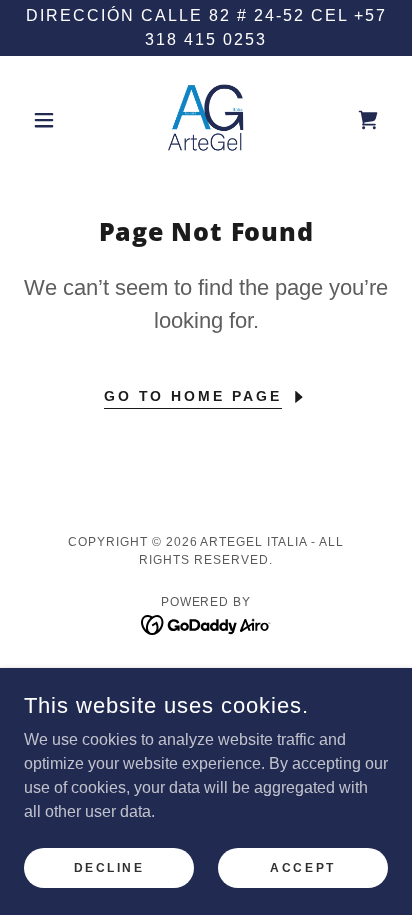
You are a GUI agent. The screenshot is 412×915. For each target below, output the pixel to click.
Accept (302, 867)
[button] (51, 120)
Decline (109, 867)
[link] (206, 120)
